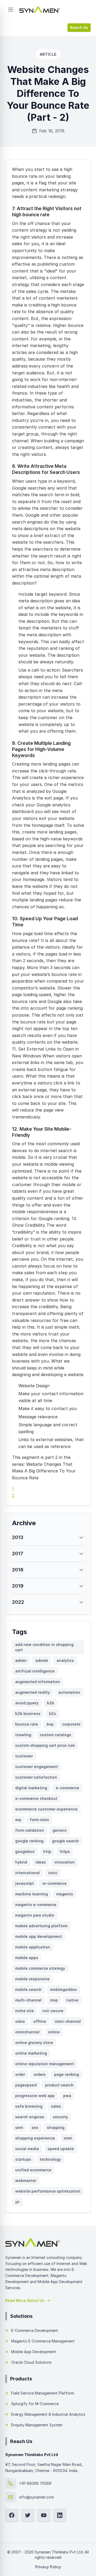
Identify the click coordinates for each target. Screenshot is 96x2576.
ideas (41, 1862)
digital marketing (31, 1788)
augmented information (38, 1682)
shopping (56, 2127)
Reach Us (79, 27)
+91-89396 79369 (35, 2483)
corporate (71, 1724)
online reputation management (45, 2064)
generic (60, 1830)
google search (65, 1841)
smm (68, 2138)
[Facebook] (12, 2515)
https (65, 1851)
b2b (51, 1703)
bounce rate (27, 1724)
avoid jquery (27, 1703)
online (54, 2032)
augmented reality (33, 1692)
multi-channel (28, 2000)
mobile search (28, 1989)
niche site (25, 2011)
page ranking (67, 2074)
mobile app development (39, 1936)
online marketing (31, 2053)
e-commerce (67, 1788)
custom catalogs (55, 1735)
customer (24, 1756)
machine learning (31, 1894)
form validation (30, 1830)
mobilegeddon (64, 1989)
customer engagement (37, 1767)
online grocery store (34, 2043)
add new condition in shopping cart (44, 1647)
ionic (53, 1873)
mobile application (33, 1947)
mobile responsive (32, 1979)
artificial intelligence (35, 1671)
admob (42, 1660)
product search (59, 2085)
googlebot (25, 1851)
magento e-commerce (36, 1905)
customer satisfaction (36, 1777)
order (20, 2074)
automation (69, 1692)
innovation (65, 1862)
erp (18, 1820)
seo (35, 2127)
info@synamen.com (37, 2497)
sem (19, 2127)
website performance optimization (48, 2191)
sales (56, 2106)
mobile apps (27, 1958)
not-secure (53, 2011)
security (60, 2117)
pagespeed (26, 2085)
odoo (20, 2021)
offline (40, 2021)
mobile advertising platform (41, 1926)
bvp (50, 1724)
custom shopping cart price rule (45, 1745)
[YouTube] (44, 2515)
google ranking (29, 1841)
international (27, 1873)
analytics (65, 1660)
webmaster (26, 2180)
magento (65, 1894)
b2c (53, 1713)
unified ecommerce (33, 2170)
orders (40, 2074)
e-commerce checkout (36, 1798)
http (47, 1851)
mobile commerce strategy (40, 1968)
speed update (61, 2149)
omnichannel (27, 2032)
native (72, 2000)
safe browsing (29, 2106)
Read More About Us (25, 2300)
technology (50, 2159)
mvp (54, 2000)
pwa (67, 2096)
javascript (25, 1883)
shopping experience (35, 2138)
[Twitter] (28, 2515)
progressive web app (35, 2096)
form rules (39, 1820)
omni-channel (68, 2021)
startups (23, 2159)
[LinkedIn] (60, 2515)
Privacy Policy (48, 2567)
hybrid (21, 1862)
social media (27, 2149)
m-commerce (55, 1883)
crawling (23, 1735)
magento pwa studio (35, 1915)
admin (21, 1660)
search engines (30, 2117)
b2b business (28, 1713)
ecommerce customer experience (46, 1809)
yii (17, 2202)
